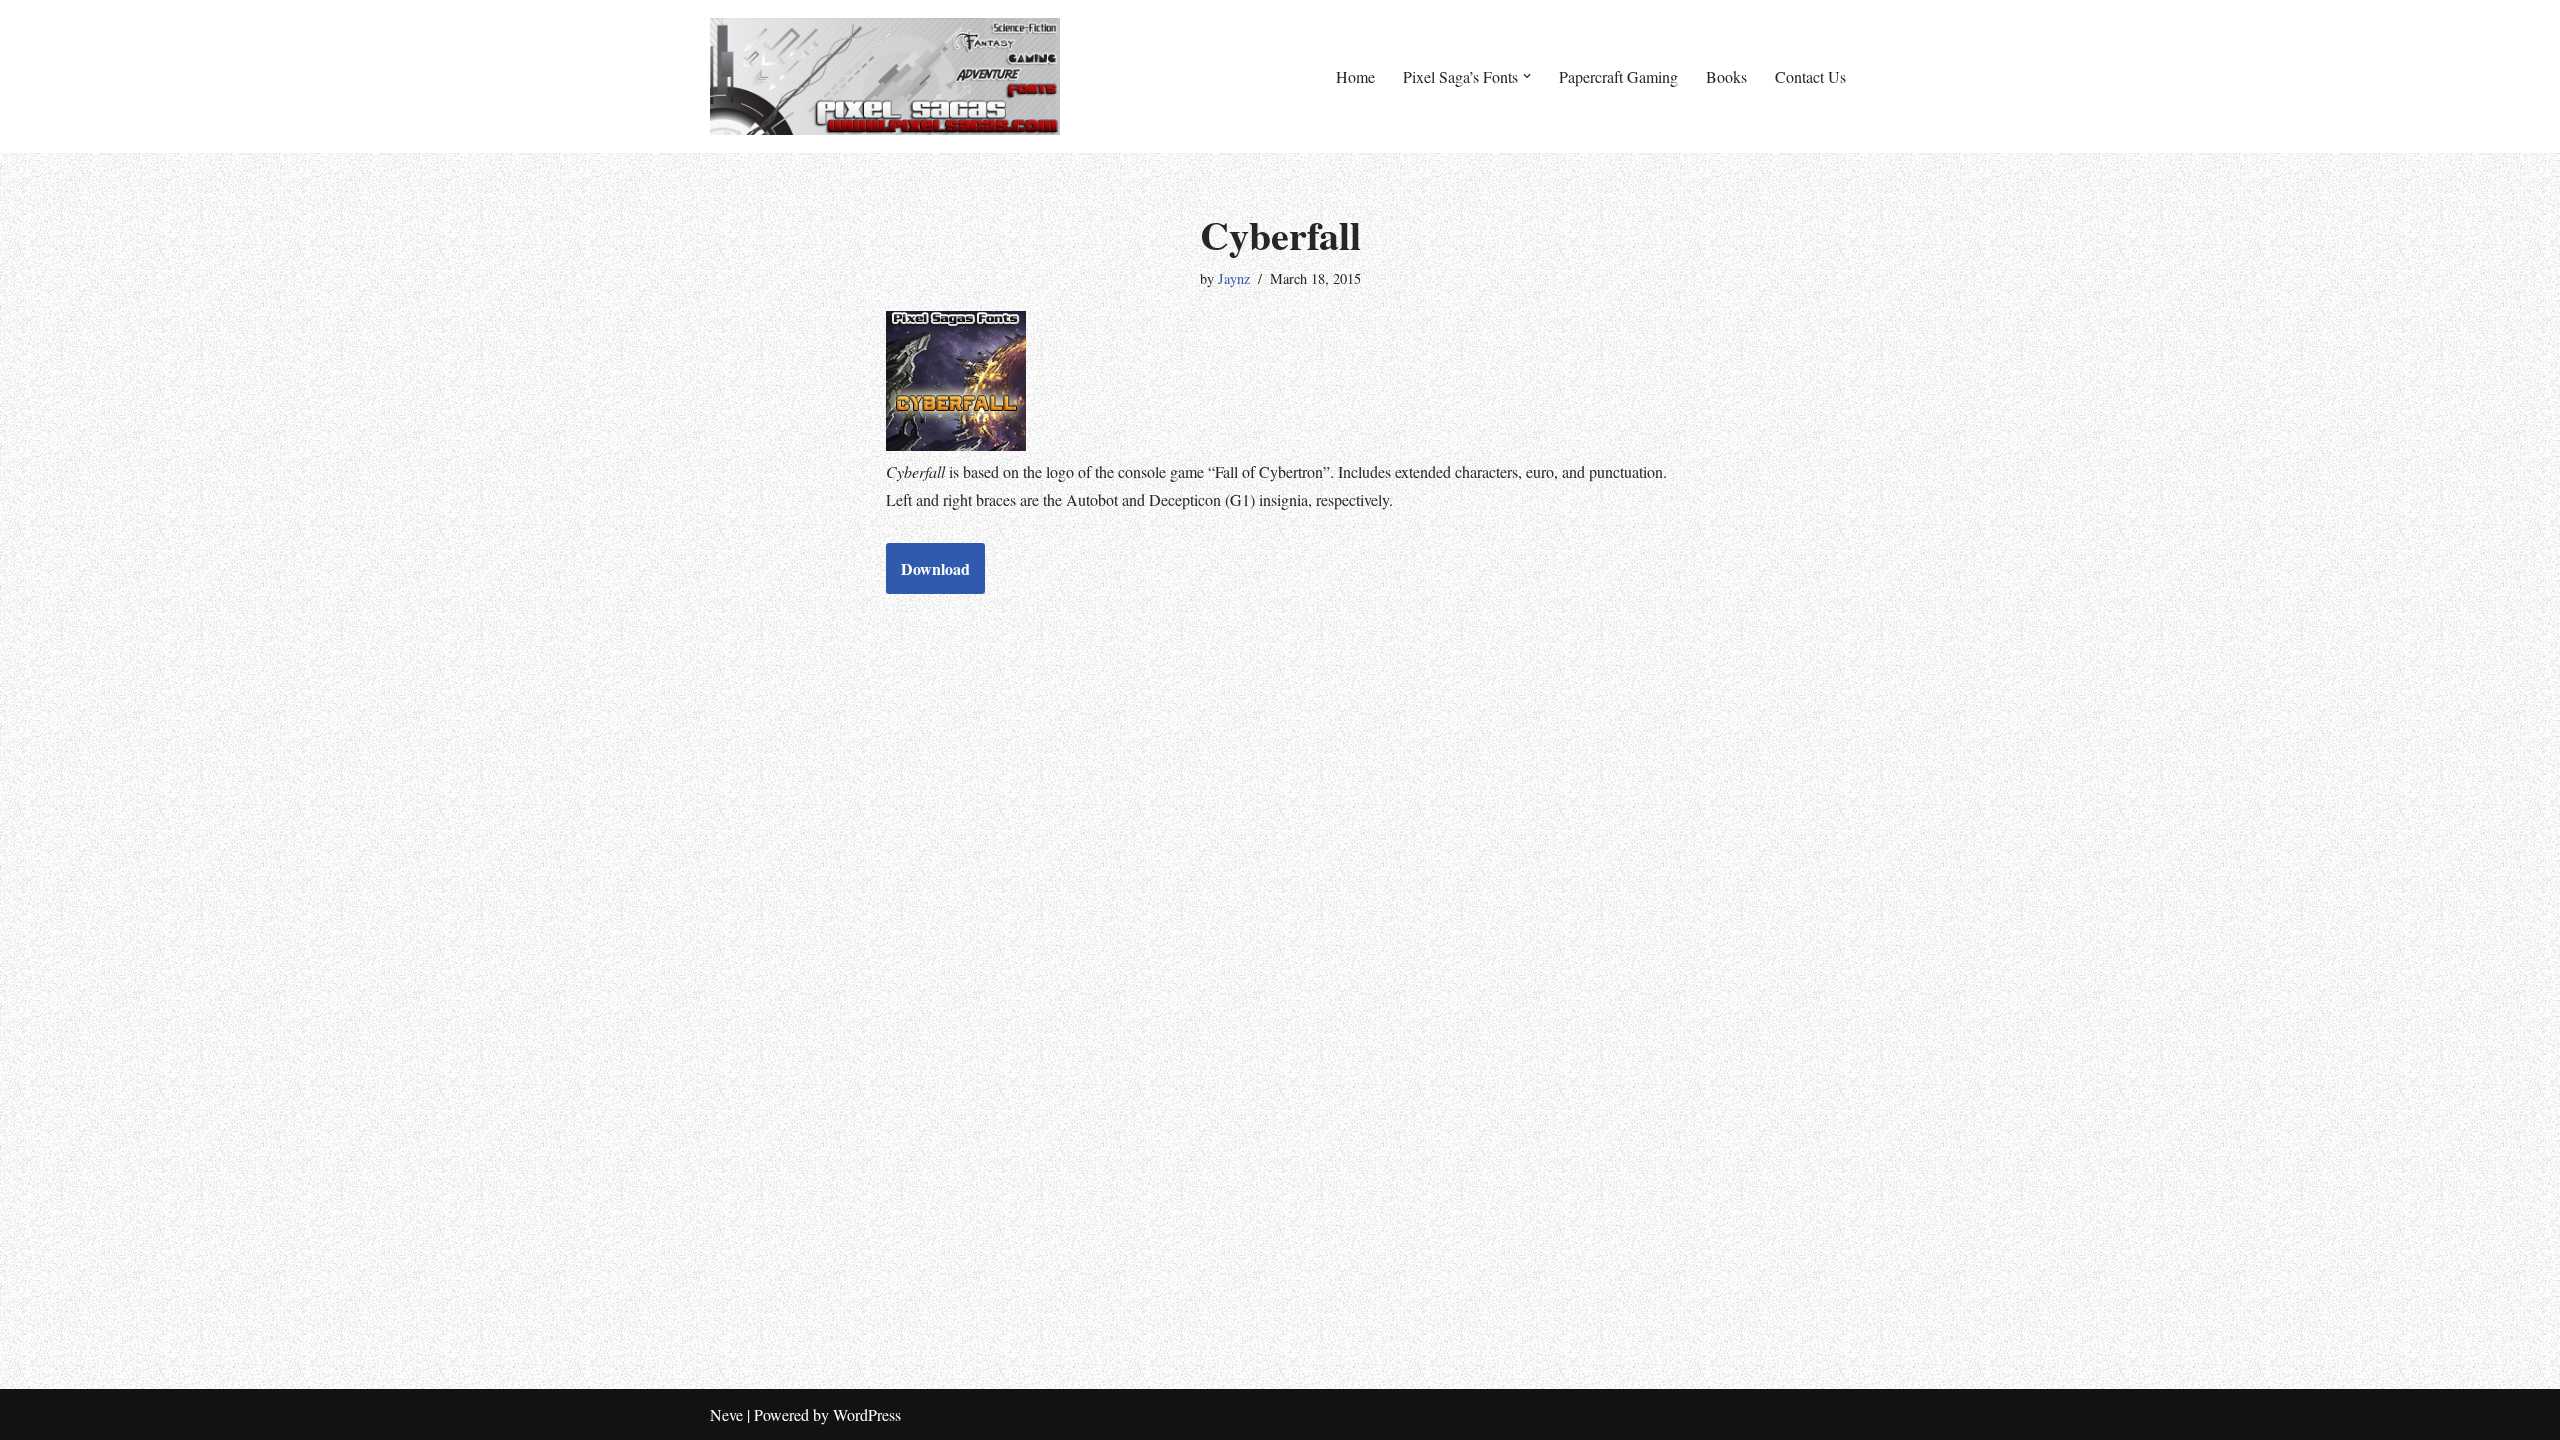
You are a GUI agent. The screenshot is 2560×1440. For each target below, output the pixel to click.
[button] (1527, 76)
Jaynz (1234, 278)
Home (1355, 76)
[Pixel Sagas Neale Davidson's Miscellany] (885, 76)
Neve (726, 1414)
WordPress (867, 1414)
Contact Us (1810, 76)
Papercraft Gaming (1618, 76)
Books (1726, 76)
